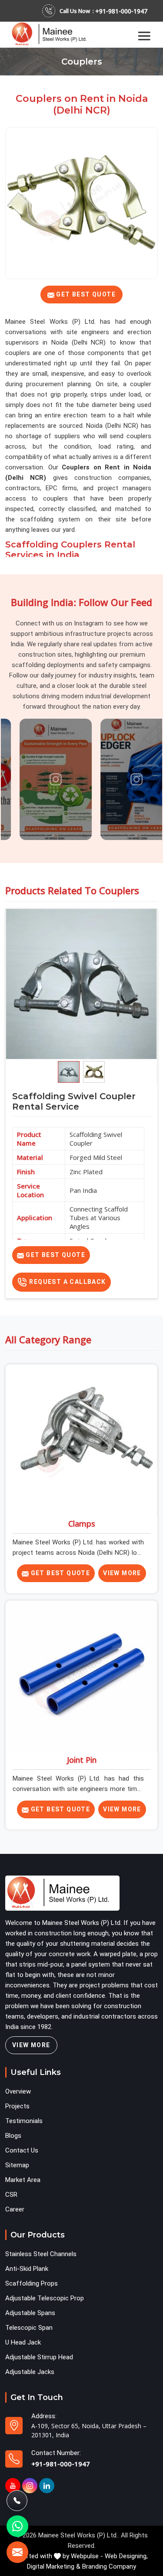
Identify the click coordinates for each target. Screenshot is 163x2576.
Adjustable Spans (30, 2313)
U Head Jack (23, 2342)
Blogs (13, 2136)
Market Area (23, 2180)
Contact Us (22, 2150)
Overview (18, 2091)
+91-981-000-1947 (121, 11)
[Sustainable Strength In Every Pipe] (41, 779)
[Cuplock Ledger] (122, 779)
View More (122, 1573)
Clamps (82, 1524)
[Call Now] (17, 2501)
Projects (17, 2106)
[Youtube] (13, 2486)
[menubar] (144, 35)
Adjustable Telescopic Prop (45, 2298)
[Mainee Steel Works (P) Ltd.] (52, 34)
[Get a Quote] (17, 2552)
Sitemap (17, 2165)
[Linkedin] (47, 2486)
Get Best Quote (55, 1255)
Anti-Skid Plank (27, 2269)
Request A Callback (67, 1282)
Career (15, 2209)
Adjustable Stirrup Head (39, 2357)
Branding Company (109, 2566)
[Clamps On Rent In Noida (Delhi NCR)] (81, 1440)
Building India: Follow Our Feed (81, 602)
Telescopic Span (29, 2328)
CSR (11, 2195)
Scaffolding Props (32, 2283)
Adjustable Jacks (30, 2372)
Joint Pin (82, 1760)
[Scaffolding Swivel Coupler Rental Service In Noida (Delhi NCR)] (81, 984)
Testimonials (24, 2121)
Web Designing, (126, 2556)
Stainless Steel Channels (41, 2254)
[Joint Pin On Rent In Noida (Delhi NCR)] (81, 1676)
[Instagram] (30, 2486)
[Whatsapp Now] (17, 2526)
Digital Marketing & (54, 2566)
